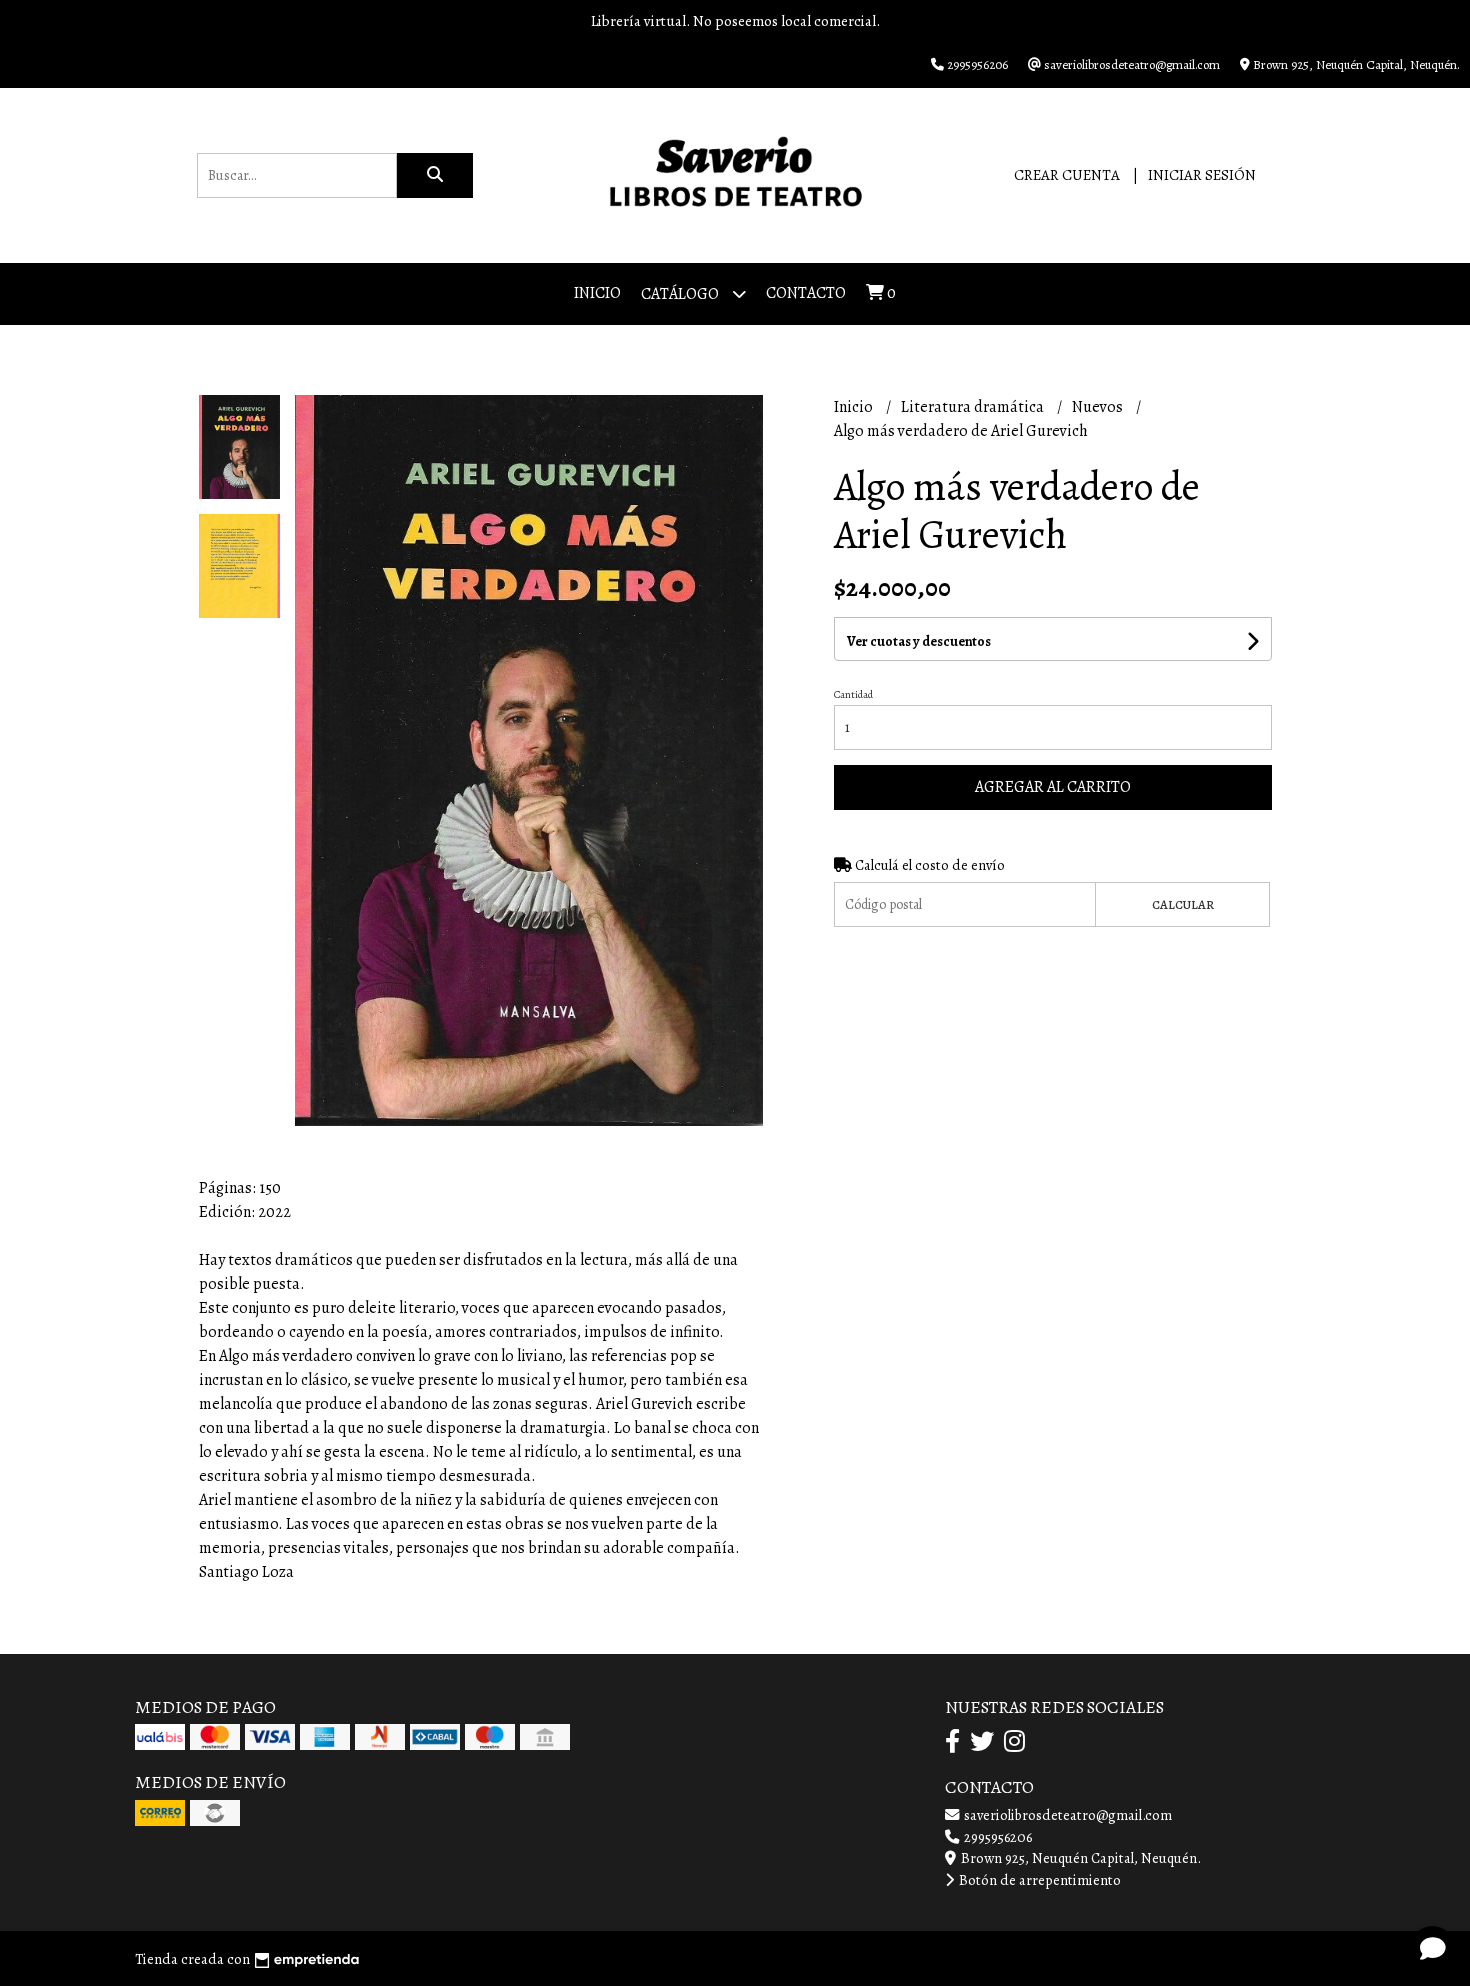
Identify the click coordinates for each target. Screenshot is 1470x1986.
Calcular (1183, 904)
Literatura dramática (974, 407)
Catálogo (681, 294)
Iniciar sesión (1202, 175)
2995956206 (996, 1837)
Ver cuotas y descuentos (919, 641)
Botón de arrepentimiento (1038, 1880)
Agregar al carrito (1053, 787)
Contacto (806, 293)
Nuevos (1099, 407)
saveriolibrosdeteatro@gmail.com (1066, 1815)
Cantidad (853, 694)
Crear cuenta (1067, 175)
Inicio (597, 293)
